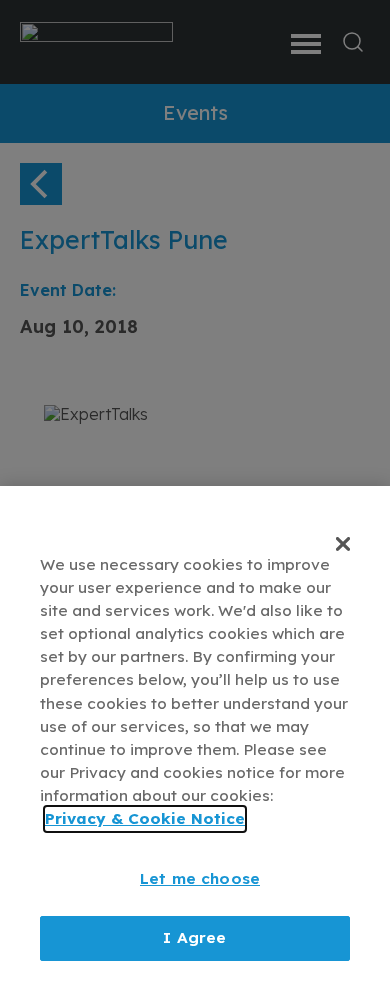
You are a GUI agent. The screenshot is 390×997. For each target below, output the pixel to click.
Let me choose (200, 878)
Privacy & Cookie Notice (145, 818)
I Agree (194, 937)
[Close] (343, 544)
